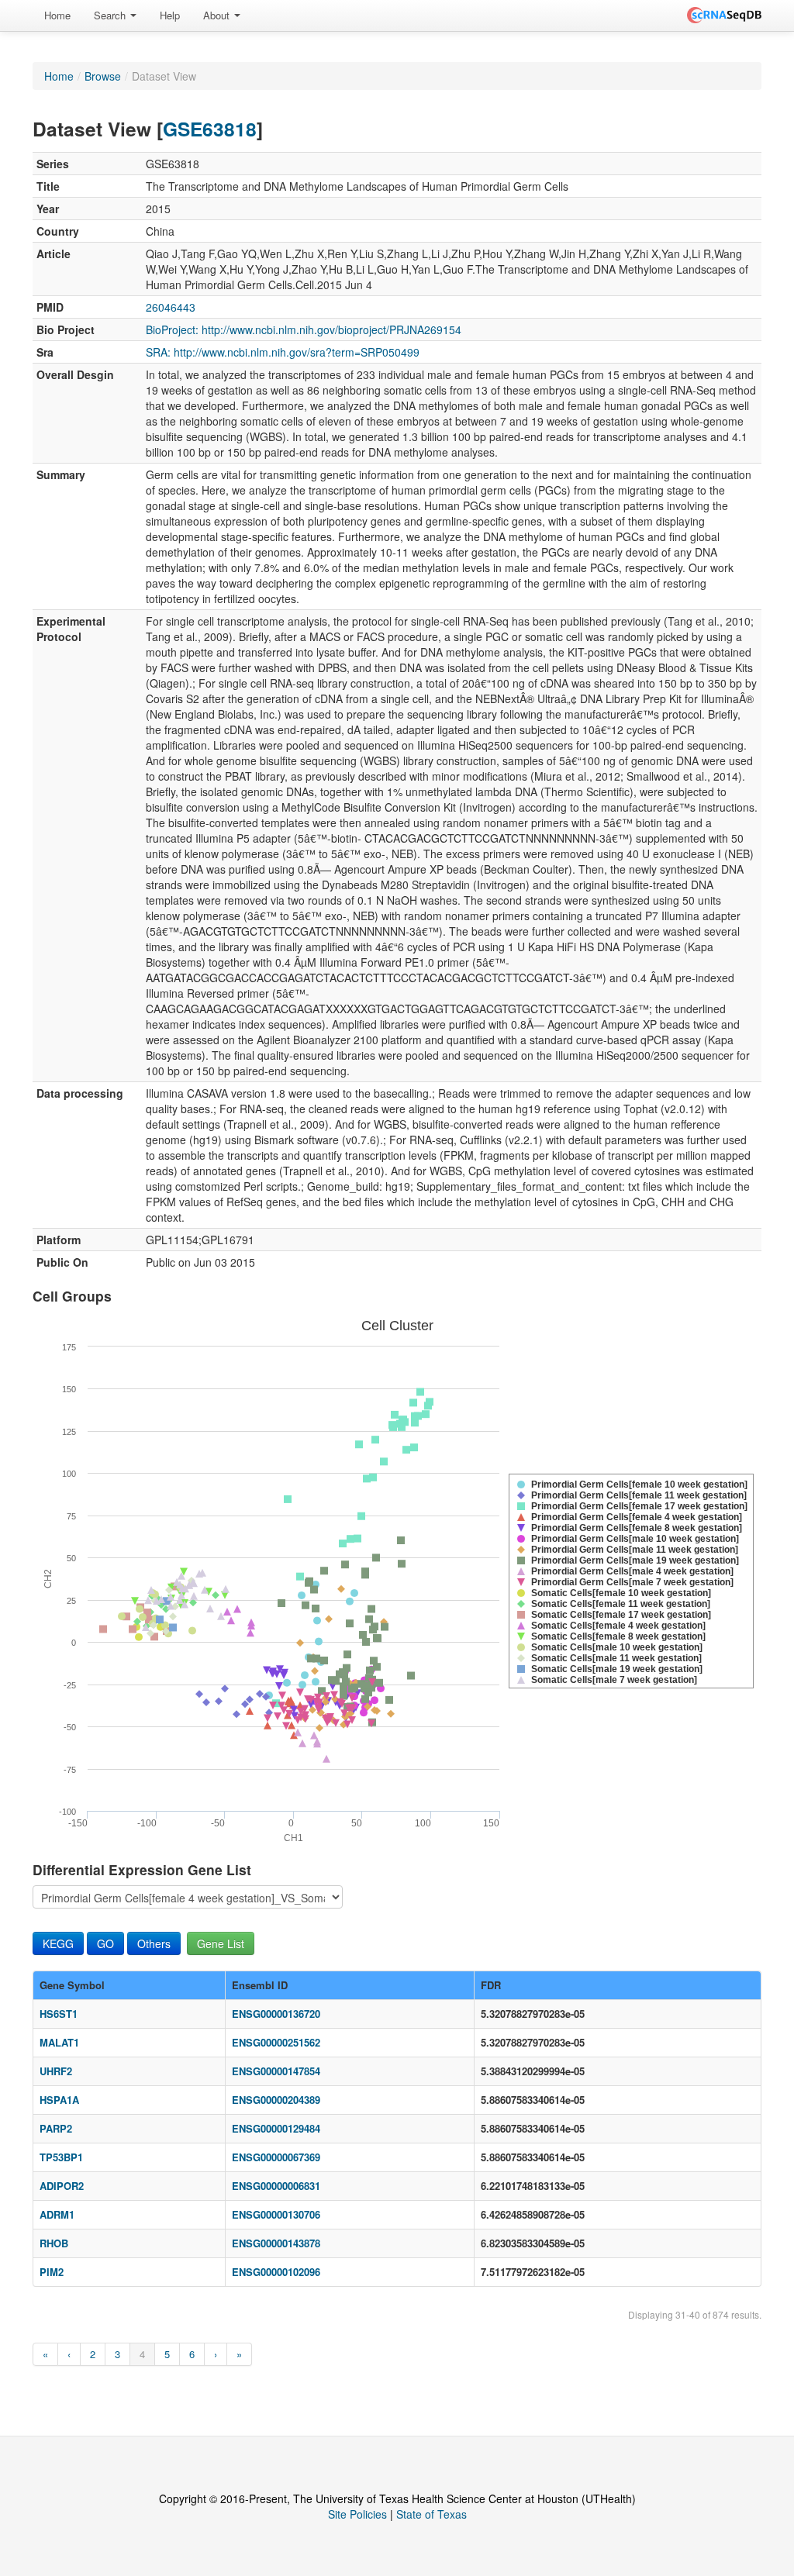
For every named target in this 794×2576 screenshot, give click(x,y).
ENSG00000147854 (276, 2071)
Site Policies (357, 2514)
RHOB (54, 2243)
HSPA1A (59, 2100)
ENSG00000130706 (276, 2214)
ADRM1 (57, 2214)
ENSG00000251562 (276, 2042)
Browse (103, 76)
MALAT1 (59, 2042)
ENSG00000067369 (276, 2157)
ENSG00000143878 (276, 2243)
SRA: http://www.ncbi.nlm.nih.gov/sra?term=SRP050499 (283, 352)
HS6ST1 (59, 2014)
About (218, 15)
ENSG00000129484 (276, 2128)
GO (105, 1943)
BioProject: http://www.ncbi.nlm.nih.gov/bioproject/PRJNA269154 (304, 329)
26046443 (171, 307)
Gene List (221, 1943)
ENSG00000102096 (276, 2272)
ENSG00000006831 (276, 2186)
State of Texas (432, 2514)
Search (111, 15)
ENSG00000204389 (276, 2100)
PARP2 (56, 2128)
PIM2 (52, 2272)
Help (170, 15)
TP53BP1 (61, 2157)
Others (154, 1943)
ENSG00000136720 (276, 2014)
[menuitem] (57, 16)
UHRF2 (56, 2071)
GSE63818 (210, 129)
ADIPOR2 (62, 2186)
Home (57, 15)
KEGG (58, 1943)
